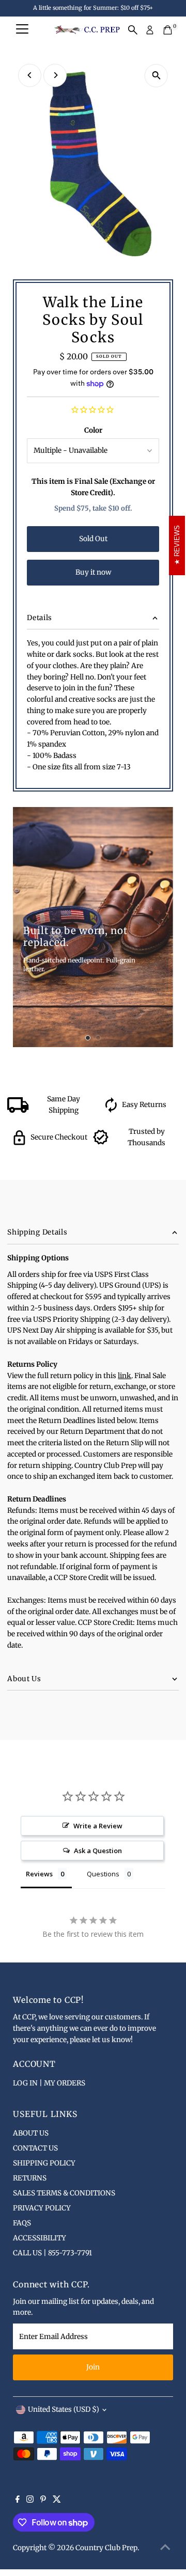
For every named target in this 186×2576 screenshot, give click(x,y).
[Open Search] (133, 30)
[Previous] (30, 75)
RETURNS (30, 2178)
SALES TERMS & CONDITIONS (64, 2193)
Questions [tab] (103, 1874)
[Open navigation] (22, 30)
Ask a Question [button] (98, 1851)
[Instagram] (30, 2501)
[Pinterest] (43, 2501)
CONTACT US (35, 2148)
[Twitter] (57, 2501)
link (125, 1376)
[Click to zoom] (156, 76)
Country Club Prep (106, 2548)
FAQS (22, 2223)
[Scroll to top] (165, 2548)
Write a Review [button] (98, 1826)
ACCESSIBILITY (40, 2238)
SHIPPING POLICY (44, 2163)
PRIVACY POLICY (42, 2208)
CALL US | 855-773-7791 (52, 2253)
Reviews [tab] (39, 1874)
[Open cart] (168, 30)
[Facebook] (18, 2501)
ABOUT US (31, 2133)
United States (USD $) (64, 2409)
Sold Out (93, 539)
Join (93, 2367)
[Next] (55, 75)
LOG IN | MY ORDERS (49, 2083)
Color (93, 430)
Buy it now (93, 572)
